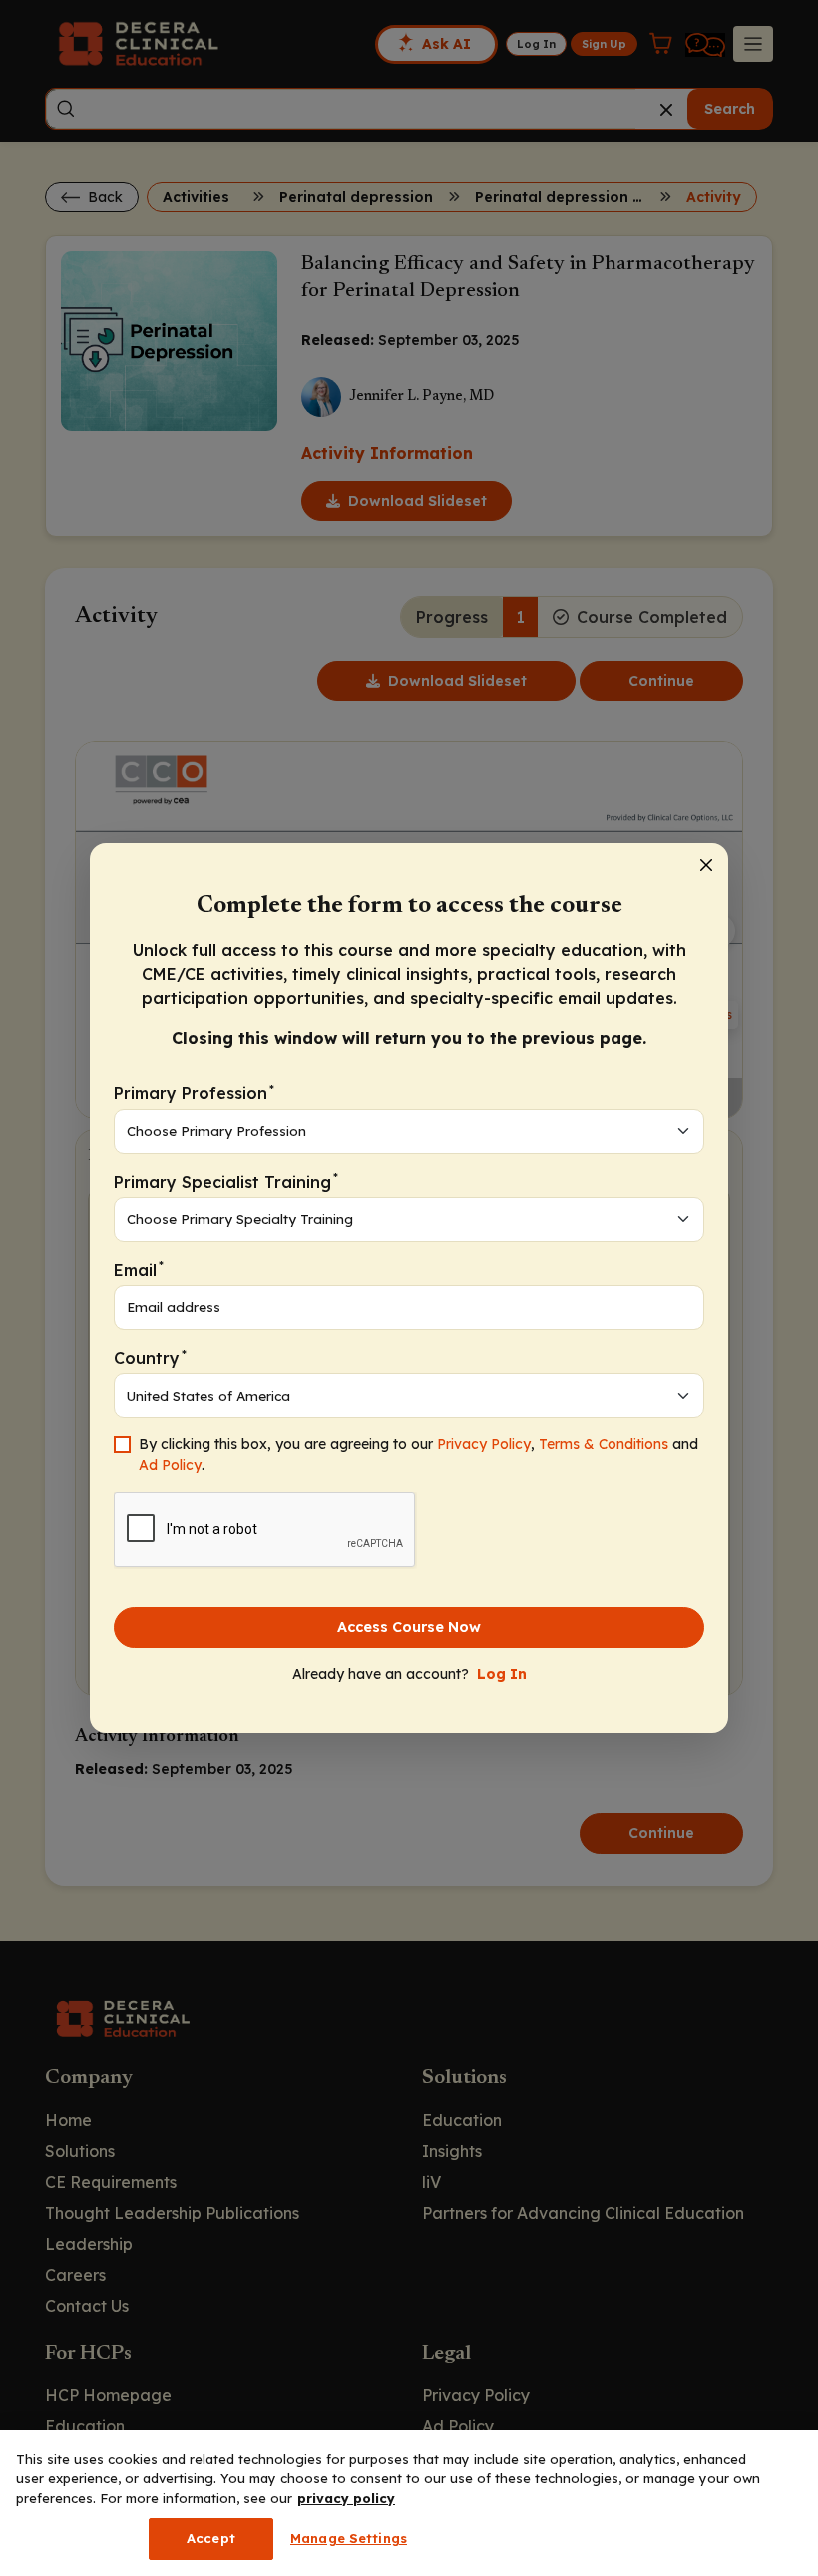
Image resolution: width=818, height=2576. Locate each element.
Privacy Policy (484, 1444)
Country (150, 1357)
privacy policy (346, 2498)
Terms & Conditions (604, 1444)
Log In (502, 1674)
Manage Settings (349, 2538)
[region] (409, 2503)
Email (139, 1269)
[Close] (706, 865)
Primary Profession (194, 1093)
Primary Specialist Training (226, 1181)
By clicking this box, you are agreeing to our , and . (418, 1454)
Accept (211, 2538)
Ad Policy (170, 1465)
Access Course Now (409, 1627)
